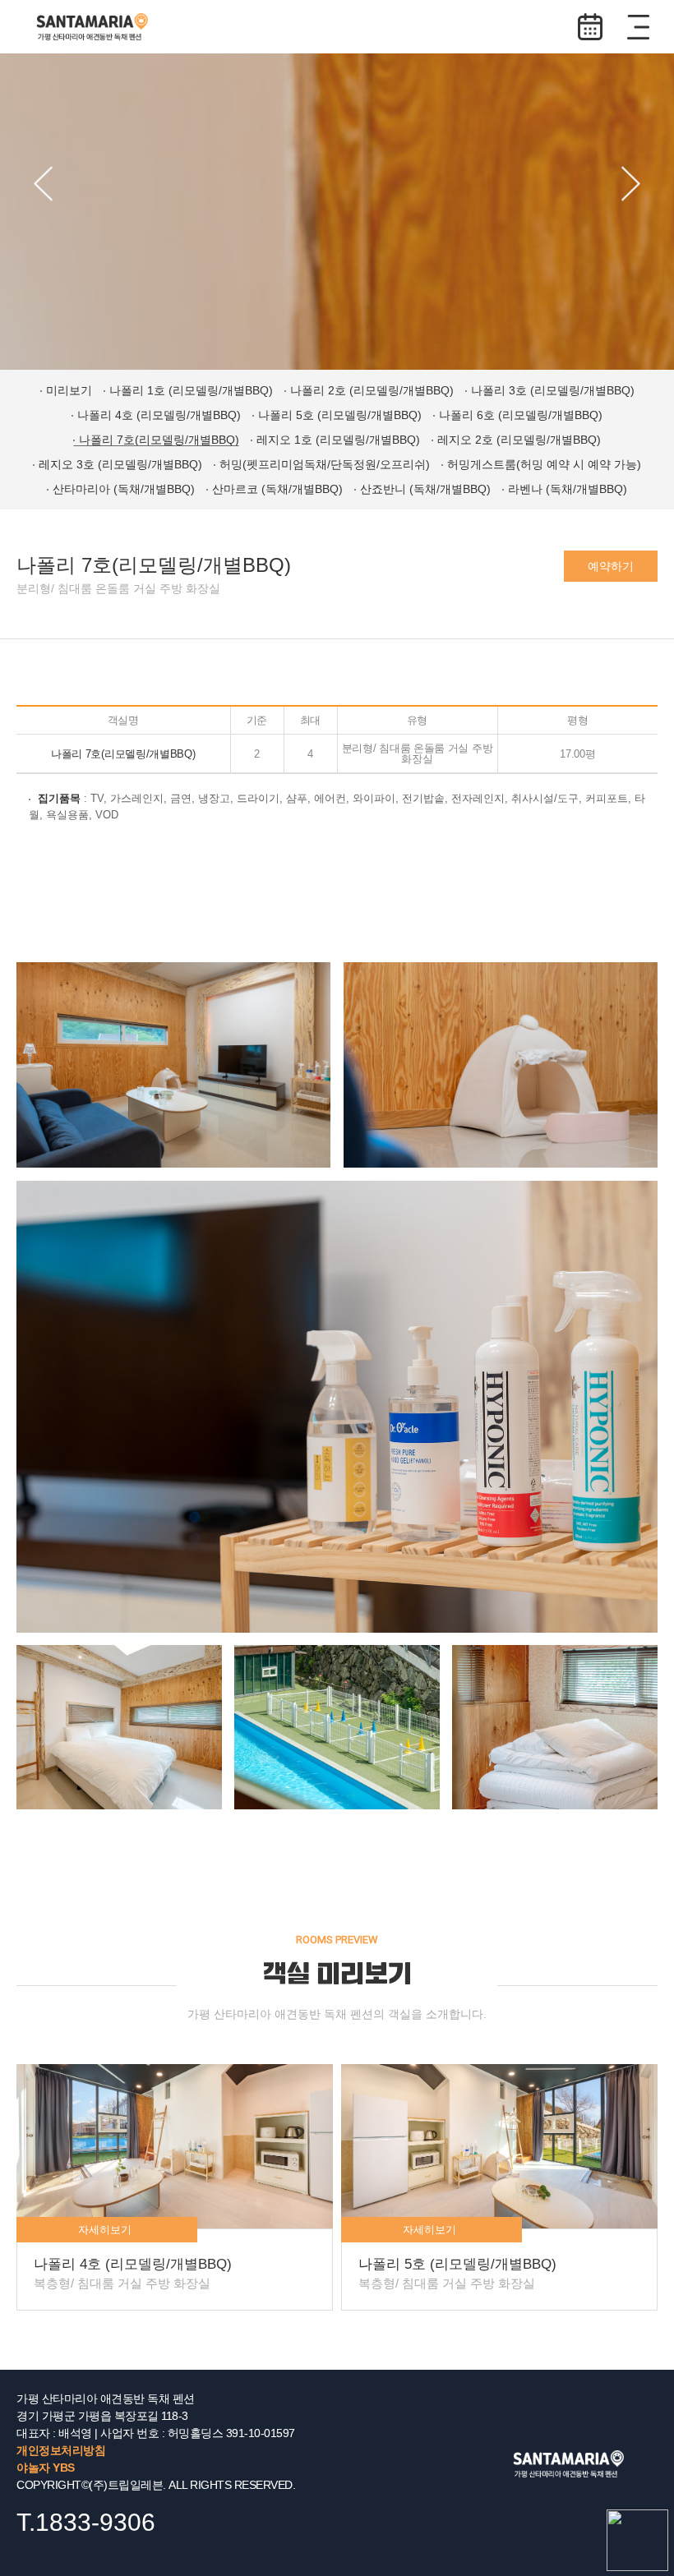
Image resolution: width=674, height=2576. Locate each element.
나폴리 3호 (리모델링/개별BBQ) (553, 390)
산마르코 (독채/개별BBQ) (277, 489)
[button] (43, 184)
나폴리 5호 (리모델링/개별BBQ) (340, 415)
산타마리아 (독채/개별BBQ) (124, 489)
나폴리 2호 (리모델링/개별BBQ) (372, 390)
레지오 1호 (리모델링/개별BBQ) (338, 440)
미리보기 (69, 390)
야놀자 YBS (46, 2468)
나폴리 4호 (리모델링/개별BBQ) (159, 415)
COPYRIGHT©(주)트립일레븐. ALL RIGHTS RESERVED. (156, 2485)
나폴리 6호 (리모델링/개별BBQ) (521, 415)
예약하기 (590, 27)
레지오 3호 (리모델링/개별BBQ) (120, 464)
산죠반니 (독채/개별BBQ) (425, 489)
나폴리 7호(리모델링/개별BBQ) (159, 440)
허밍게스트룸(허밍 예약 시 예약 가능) (544, 464)
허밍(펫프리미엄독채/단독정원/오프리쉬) (325, 464)
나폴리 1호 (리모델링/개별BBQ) (191, 390)
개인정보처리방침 (61, 2450)
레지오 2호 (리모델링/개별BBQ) (519, 440)
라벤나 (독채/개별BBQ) (568, 489)
